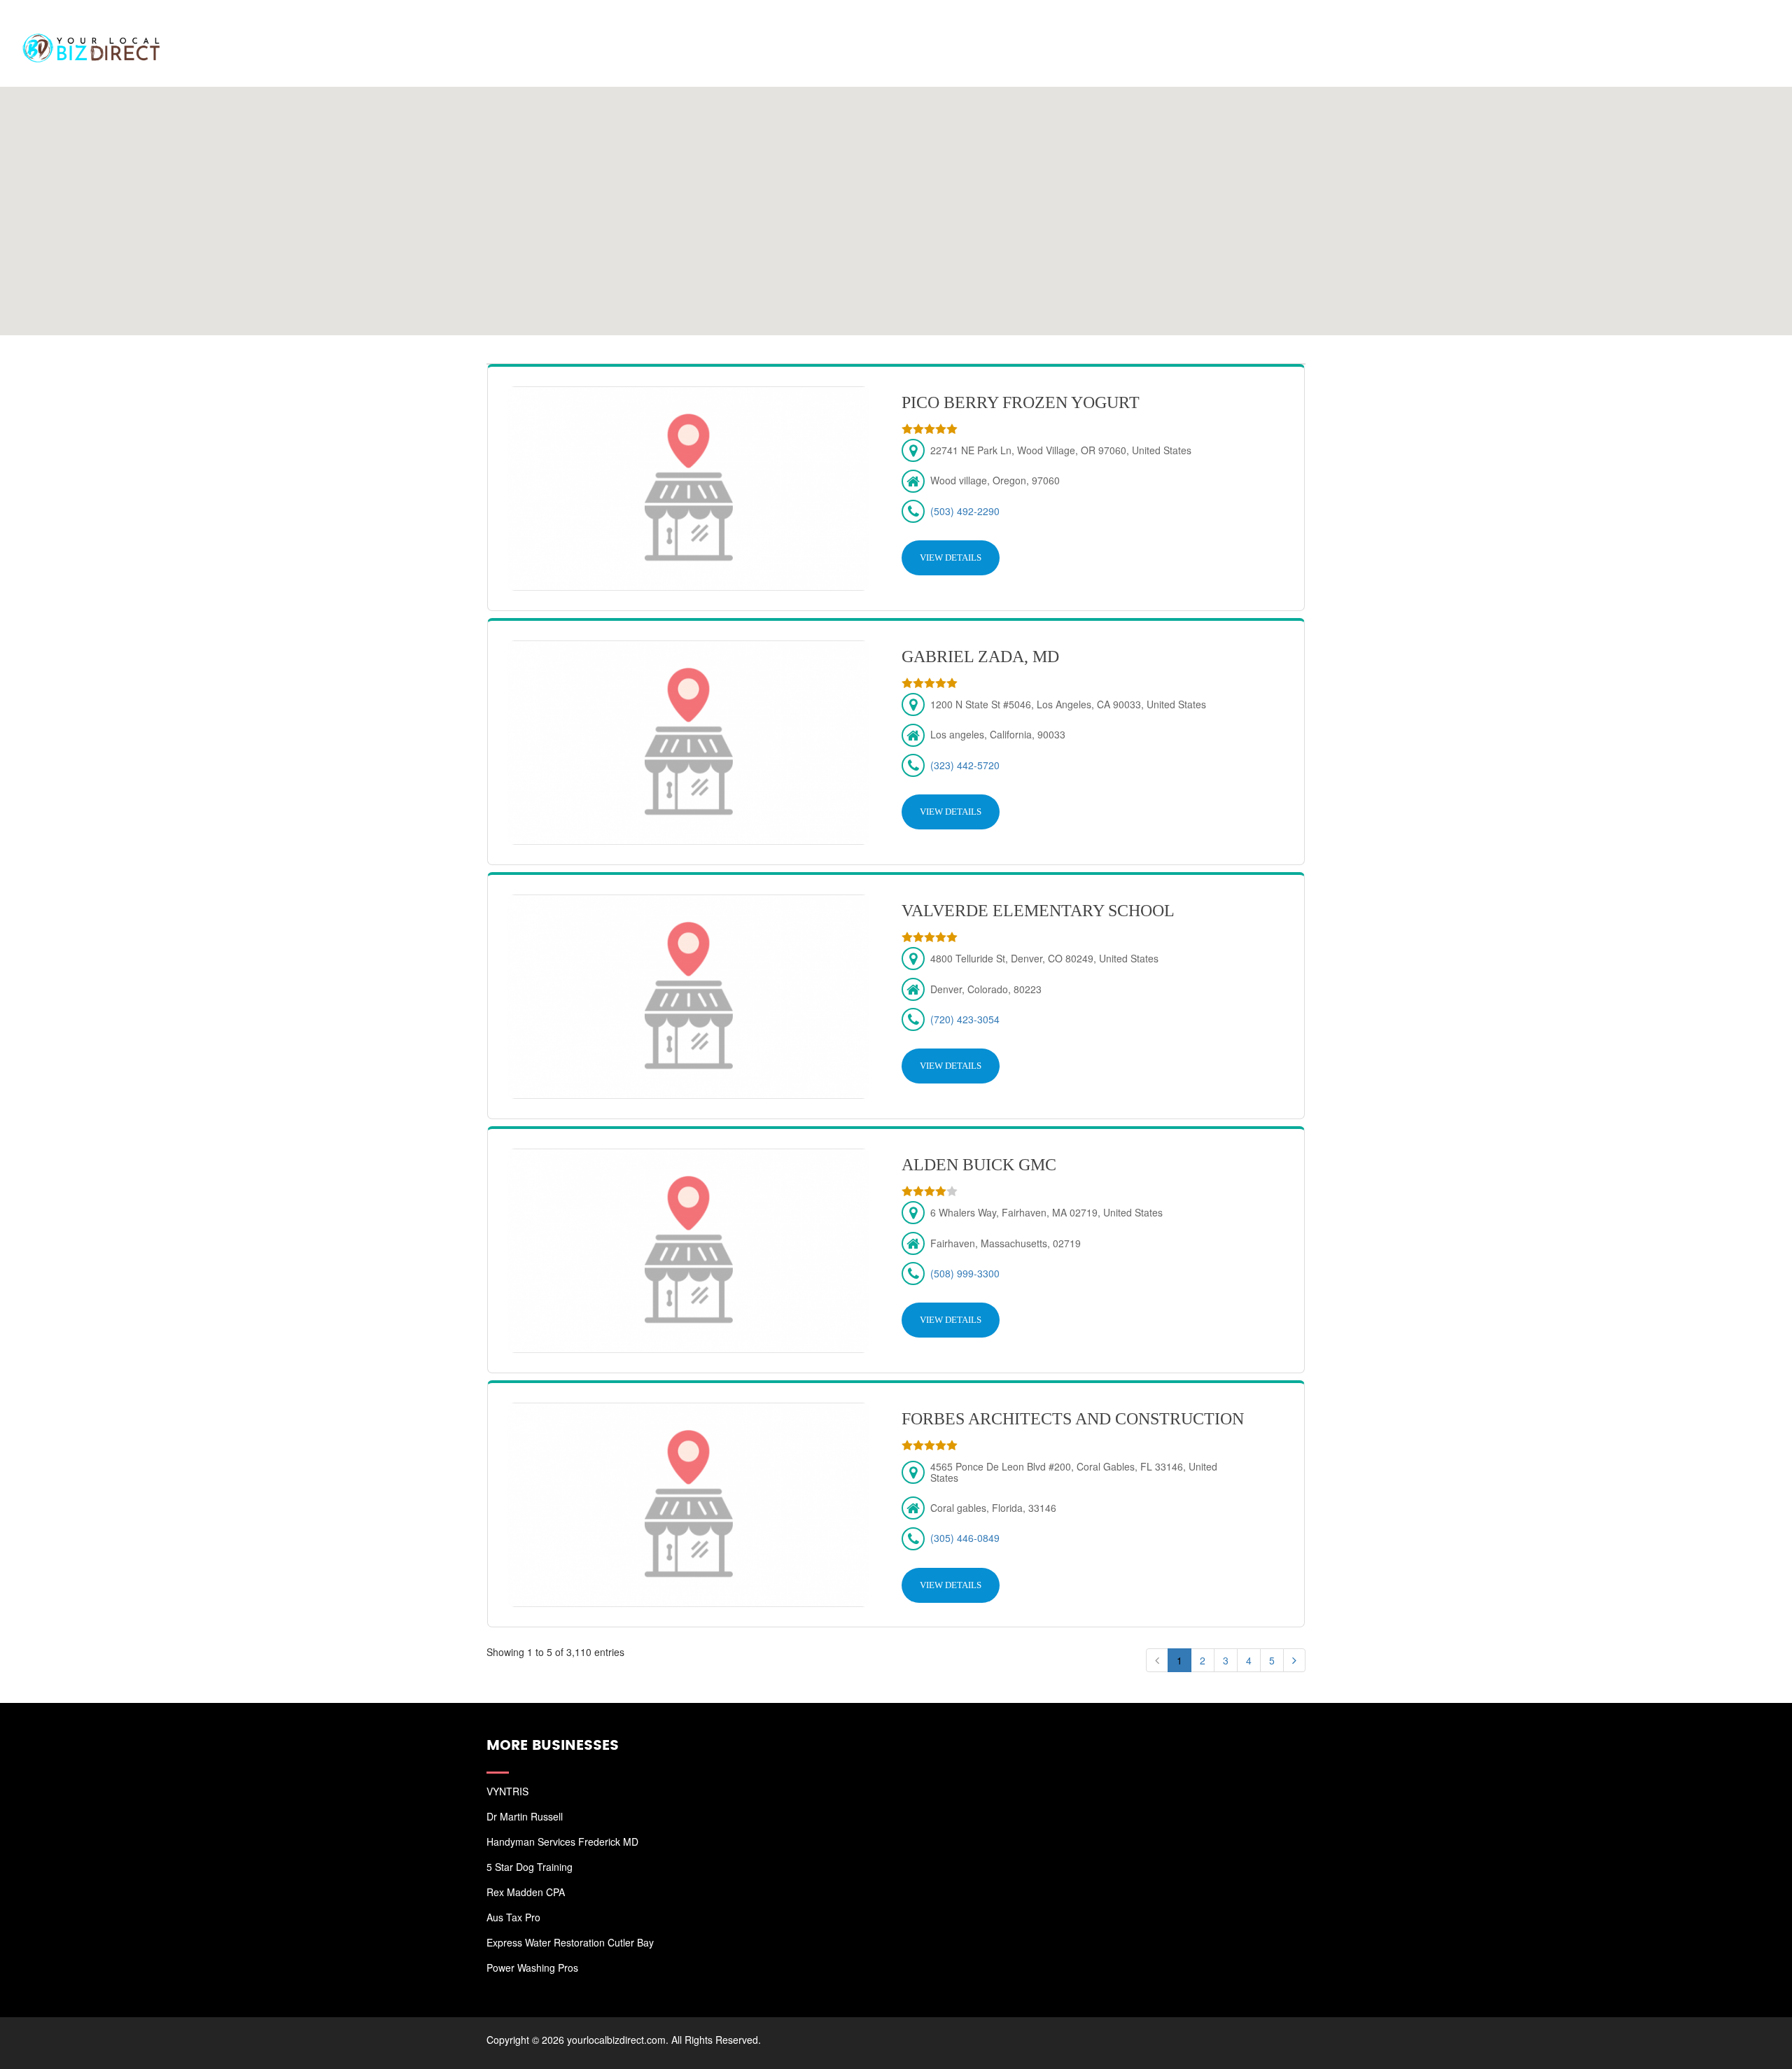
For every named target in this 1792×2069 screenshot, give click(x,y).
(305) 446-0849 (965, 1538)
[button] (896, 202)
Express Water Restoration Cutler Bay (570, 1942)
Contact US (1729, 28)
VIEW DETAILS (951, 557)
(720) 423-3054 (965, 1019)
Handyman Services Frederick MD (562, 1842)
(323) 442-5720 (965, 765)
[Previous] (1157, 1660)
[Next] (1294, 1660)
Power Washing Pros (532, 1968)
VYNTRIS (507, 1791)
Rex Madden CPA (526, 1892)
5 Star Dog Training (530, 1867)
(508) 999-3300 (965, 1273)
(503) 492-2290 (965, 511)
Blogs (1657, 28)
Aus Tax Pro (513, 1917)
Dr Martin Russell (525, 1816)
